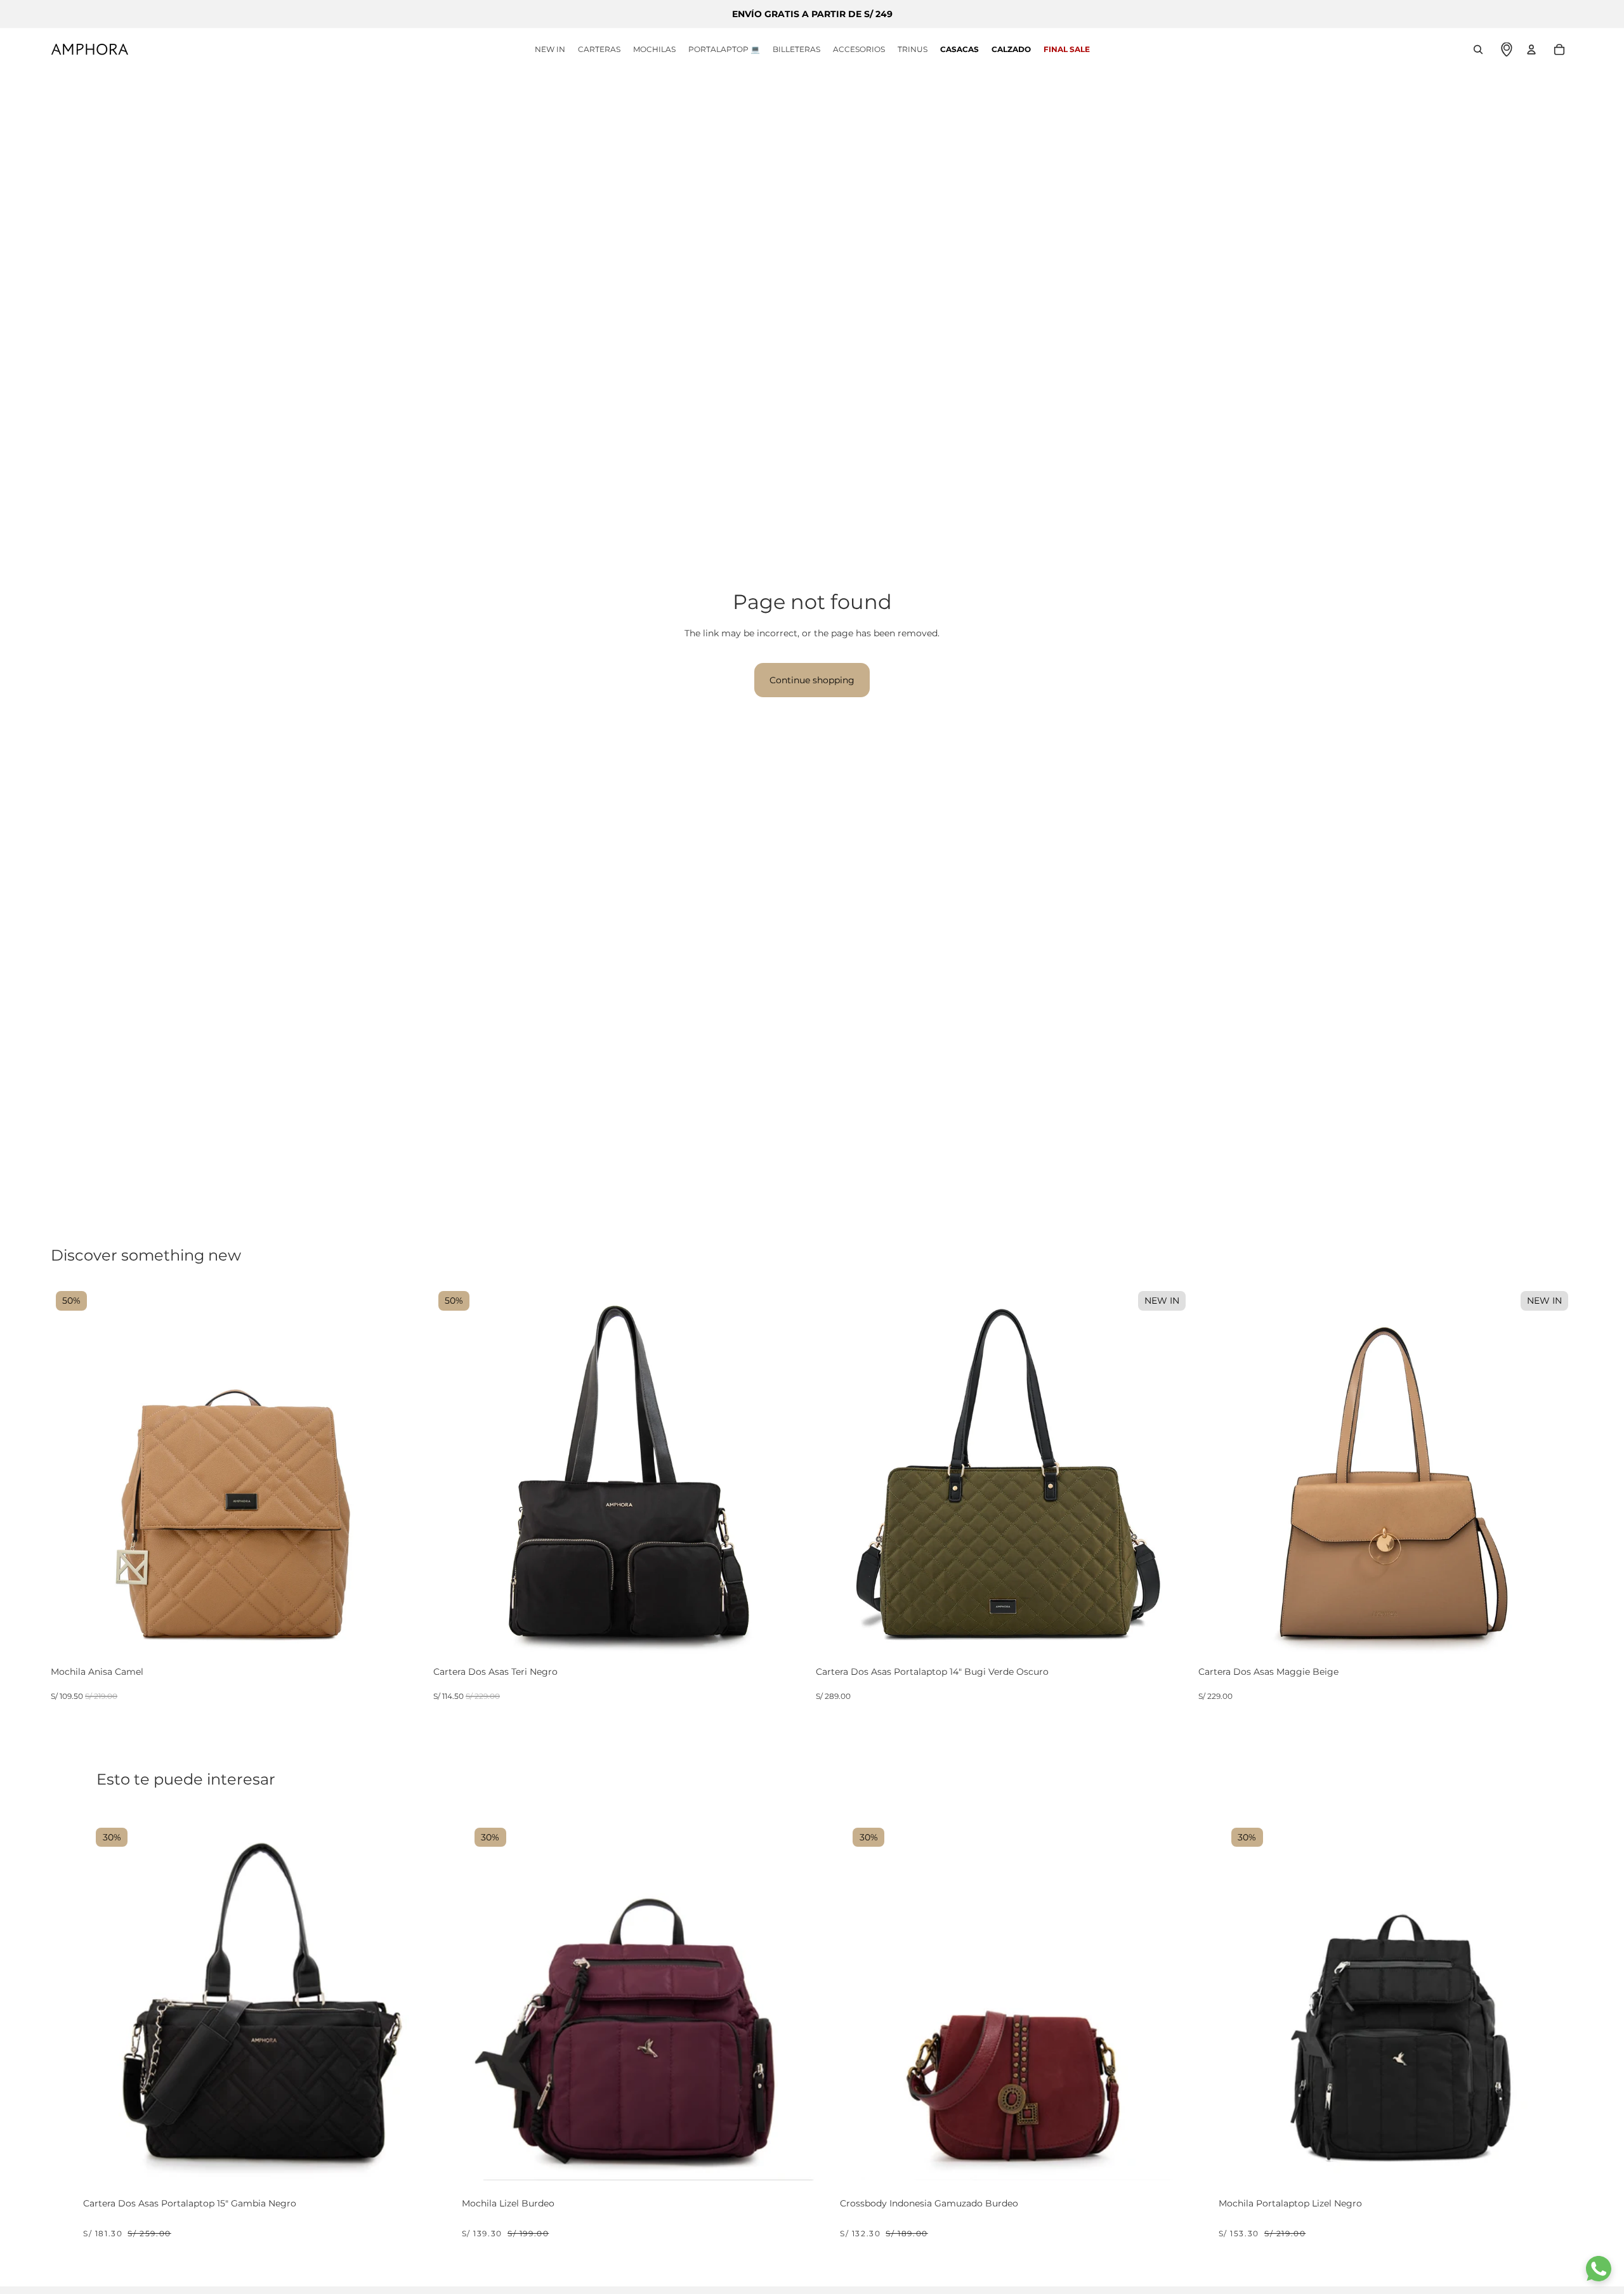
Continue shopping (812, 680)
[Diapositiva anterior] (70, 1474)
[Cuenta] (1531, 49)
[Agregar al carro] (428, 2165)
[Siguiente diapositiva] (407, 1474)
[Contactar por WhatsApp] (1599, 2269)
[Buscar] (1478, 49)
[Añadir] (414, 1649)
